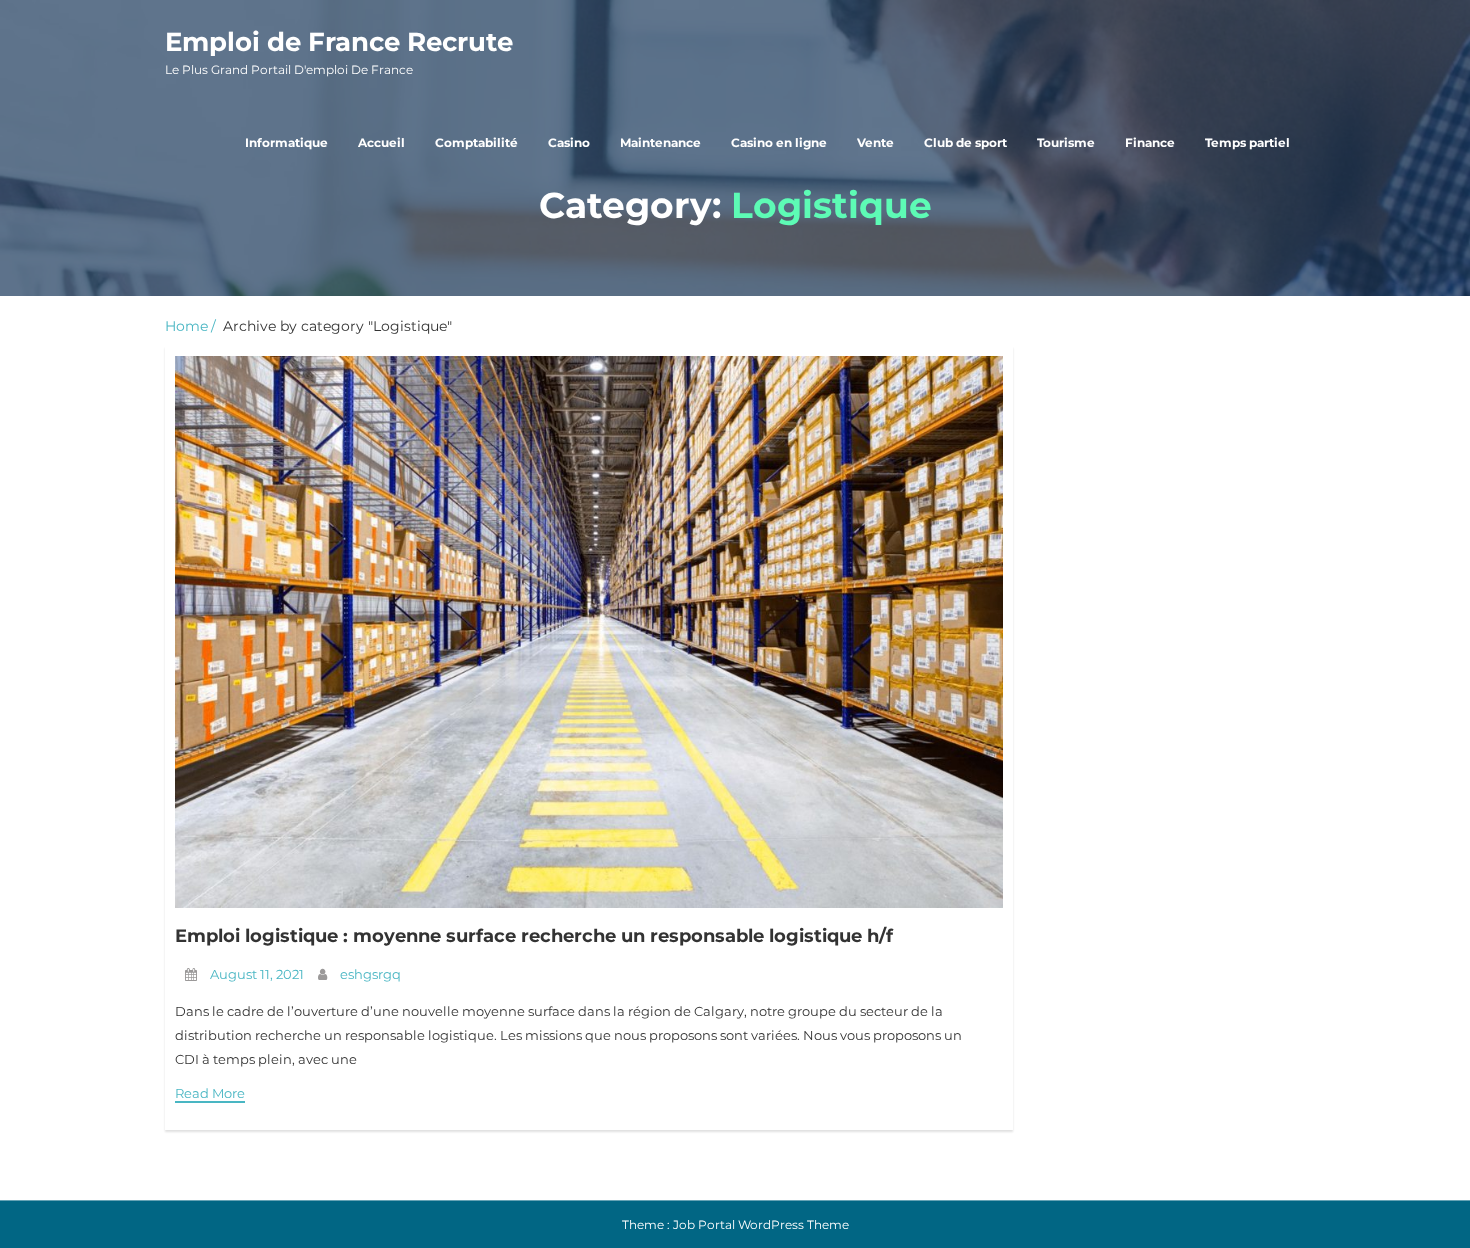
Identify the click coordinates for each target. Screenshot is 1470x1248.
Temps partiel (1247, 142)
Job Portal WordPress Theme (761, 1224)
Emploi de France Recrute (339, 51)
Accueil (381, 142)
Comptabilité (476, 142)
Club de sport (965, 142)
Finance (1150, 142)
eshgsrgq (370, 974)
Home (186, 326)
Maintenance (660, 142)
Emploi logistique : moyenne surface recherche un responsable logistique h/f (534, 936)
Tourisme (1066, 142)
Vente (875, 142)
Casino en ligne (779, 142)
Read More (210, 1093)
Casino (569, 142)
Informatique (286, 142)
